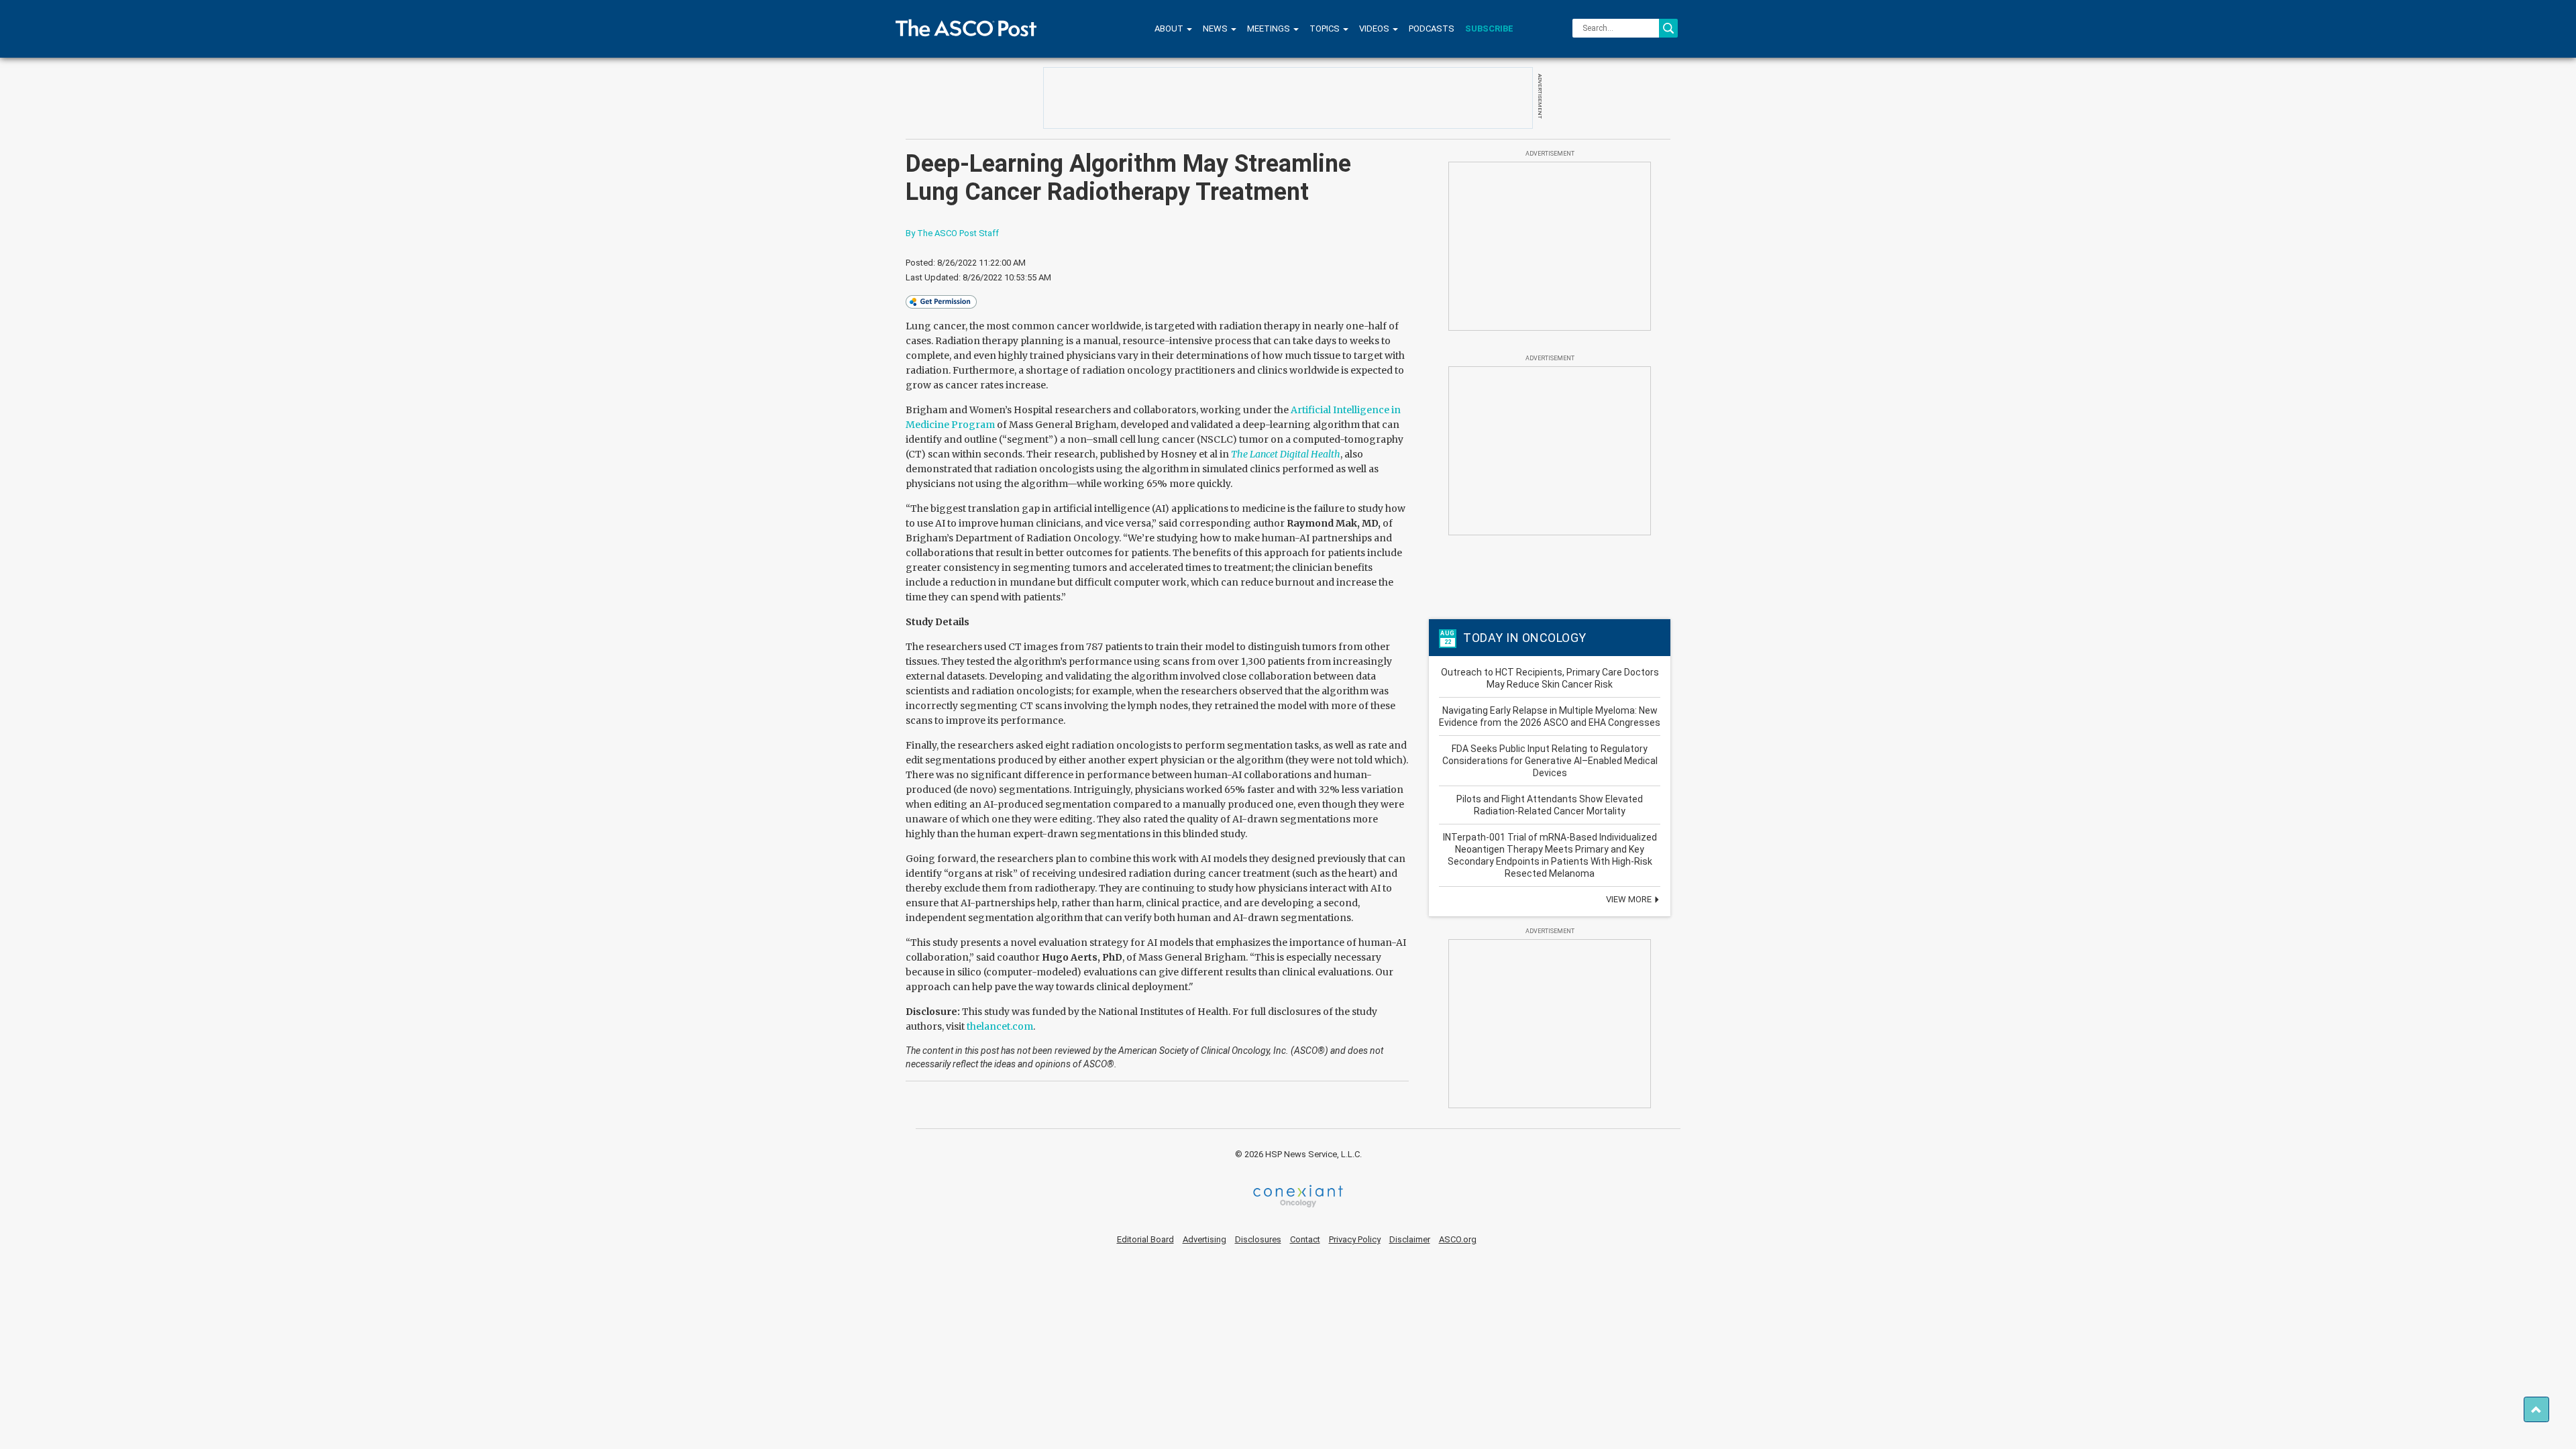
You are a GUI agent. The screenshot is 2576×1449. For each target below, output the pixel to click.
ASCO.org (1458, 1239)
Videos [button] (1375, 29)
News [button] (1216, 29)
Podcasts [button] (1432, 29)
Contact (1305, 1239)
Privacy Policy (1355, 1239)
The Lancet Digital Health (1286, 454)
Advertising (1204, 1239)
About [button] (1170, 29)
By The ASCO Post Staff (952, 233)
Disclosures (1258, 1239)
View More (1630, 899)
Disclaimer (1410, 1239)
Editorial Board (1145, 1239)
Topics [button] (1326, 29)
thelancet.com (1000, 1026)
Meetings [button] (1270, 29)
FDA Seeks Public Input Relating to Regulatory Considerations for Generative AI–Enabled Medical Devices (1550, 761)
